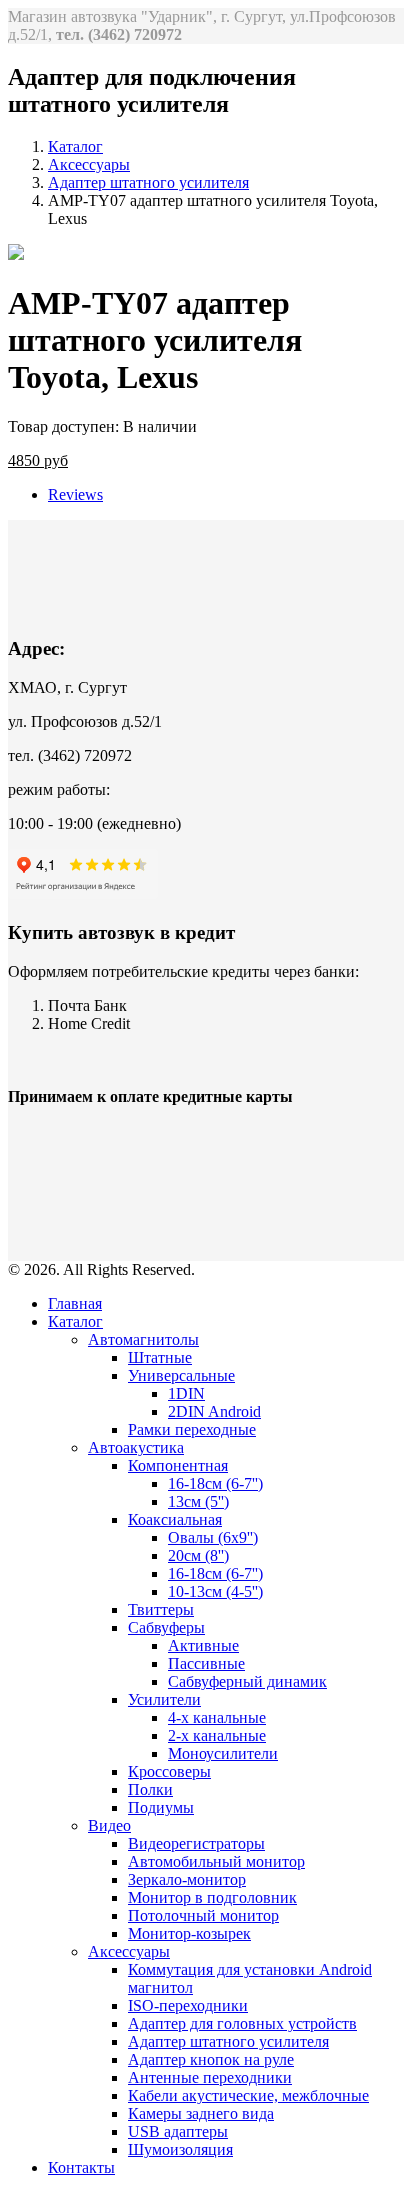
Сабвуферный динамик (247, 1681)
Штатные (160, 1357)
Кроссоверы (169, 1771)
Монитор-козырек (189, 1933)
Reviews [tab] (75, 494)
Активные (203, 1645)
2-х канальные (217, 1735)
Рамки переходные (192, 1429)
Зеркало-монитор (187, 1879)
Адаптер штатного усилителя (148, 182)
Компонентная (178, 1465)
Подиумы (161, 1807)
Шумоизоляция (180, 2149)
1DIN (186, 1393)
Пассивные (206, 1663)
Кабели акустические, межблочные (248, 2095)
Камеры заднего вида (201, 2113)
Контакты (81, 2167)
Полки (150, 1789)
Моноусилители (223, 1753)
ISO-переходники (188, 2005)
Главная (75, 1303)
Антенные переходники (210, 2077)
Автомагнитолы (143, 1339)
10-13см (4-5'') (215, 1591)
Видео (109, 1825)
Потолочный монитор (203, 1915)
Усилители (164, 1699)
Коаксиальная (175, 1519)
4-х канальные (217, 1717)
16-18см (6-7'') (215, 1483)
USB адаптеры (178, 2131)
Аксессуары (89, 164)
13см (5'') (198, 1501)
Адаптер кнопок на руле (211, 2059)
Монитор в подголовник (212, 1897)
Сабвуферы (166, 1627)
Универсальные (181, 1375)
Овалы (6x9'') (213, 1537)
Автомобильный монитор (216, 1861)
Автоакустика (136, 1447)
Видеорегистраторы (196, 1843)
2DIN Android (214, 1411)
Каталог (75, 146)
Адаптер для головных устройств (242, 2023)
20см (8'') (198, 1555)
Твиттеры (161, 1609)
